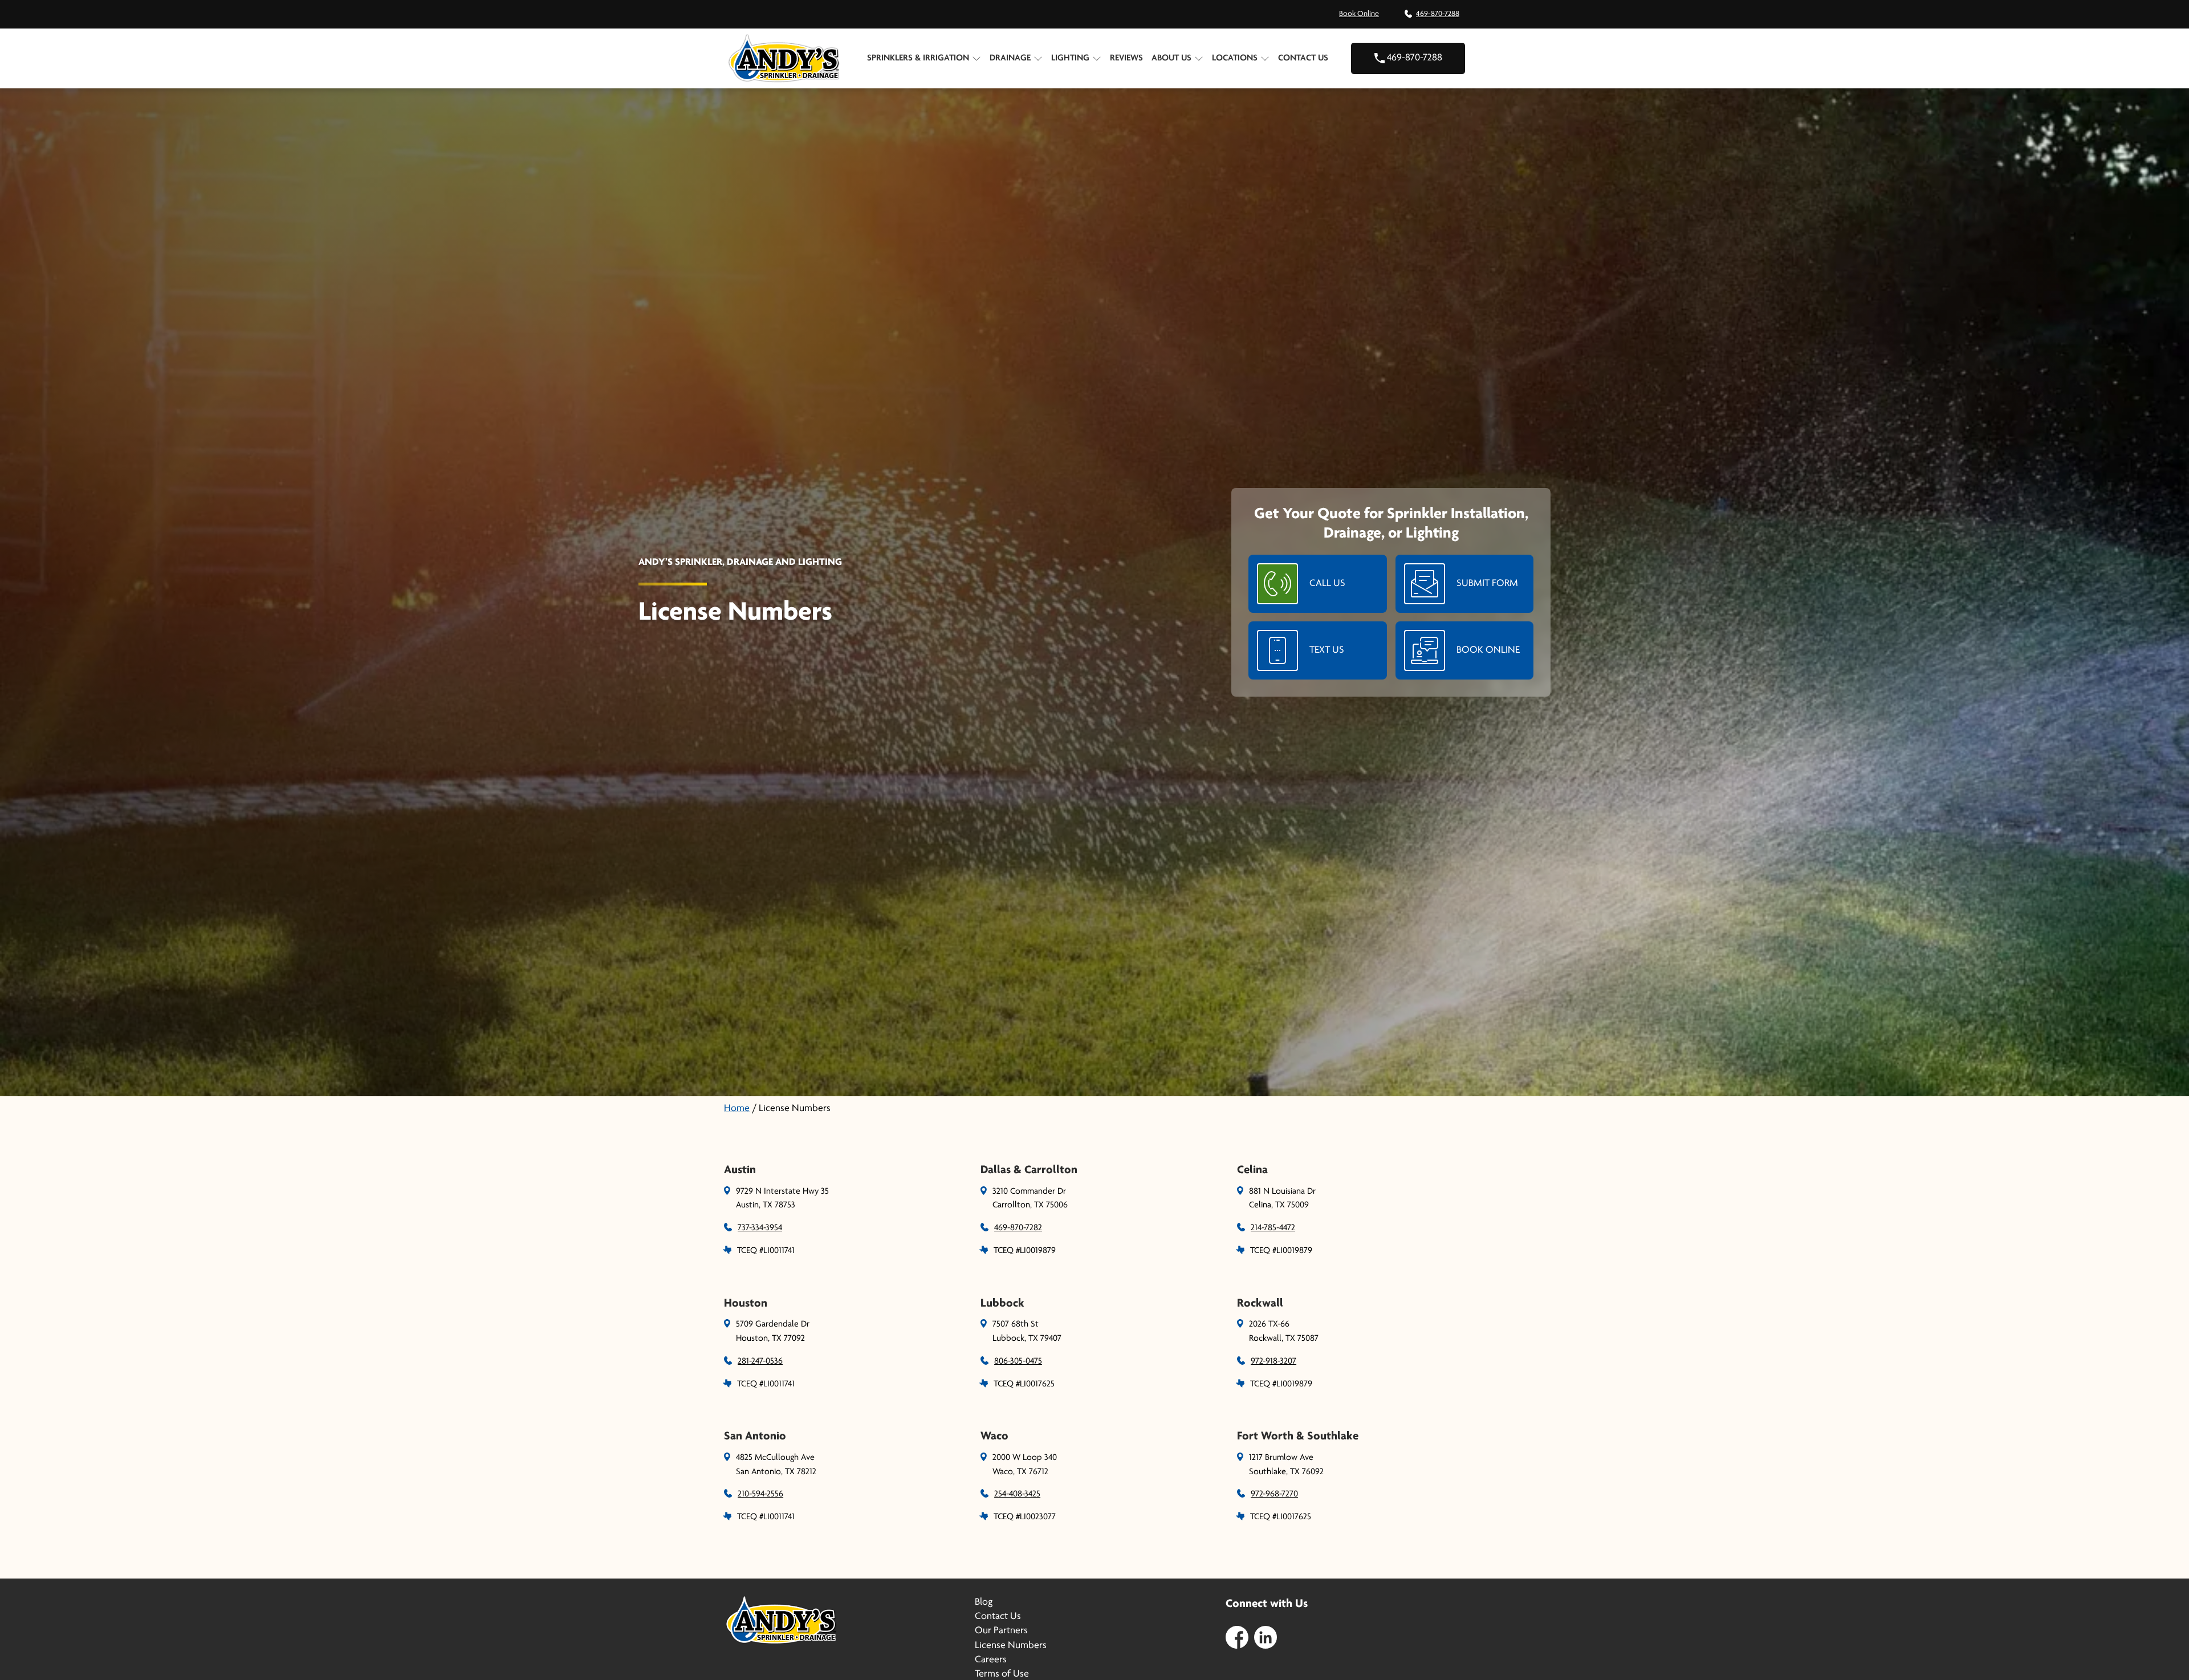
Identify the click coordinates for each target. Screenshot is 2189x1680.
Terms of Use (1002, 1674)
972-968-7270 (1274, 1494)
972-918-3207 (1273, 1361)
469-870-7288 (1438, 14)
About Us (1171, 58)
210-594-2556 (760, 1494)
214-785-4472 (1273, 1228)
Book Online (1359, 14)
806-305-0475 (1018, 1361)
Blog (984, 1602)
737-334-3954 (760, 1228)
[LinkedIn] (1266, 1637)
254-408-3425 (1017, 1494)
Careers (991, 1660)
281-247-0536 (760, 1361)
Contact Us (1303, 58)
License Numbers (1011, 1646)
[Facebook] (1237, 1637)
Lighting (1070, 58)
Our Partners (1001, 1631)
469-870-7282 (1018, 1228)
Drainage (1010, 58)
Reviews (1126, 58)
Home (737, 1109)
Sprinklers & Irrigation (918, 58)
